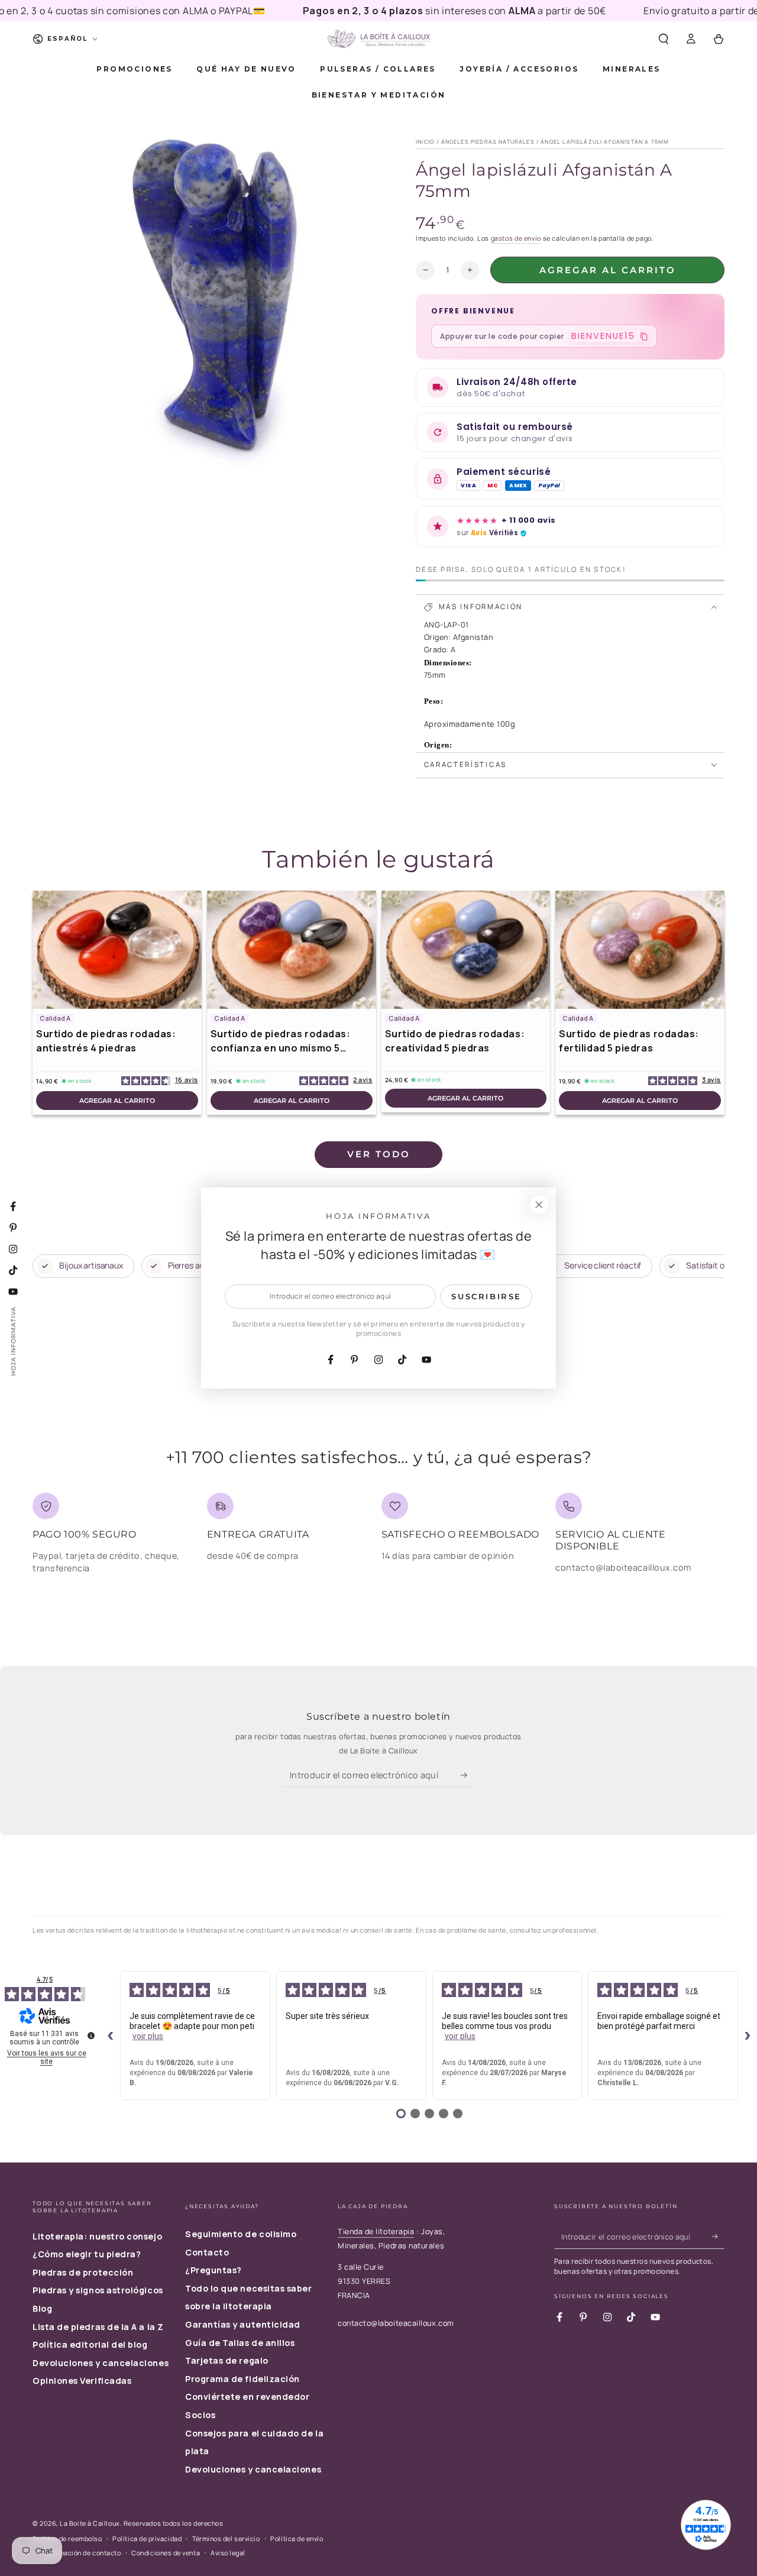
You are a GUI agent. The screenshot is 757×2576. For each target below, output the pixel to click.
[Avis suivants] (748, 2035)
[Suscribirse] (468, 1775)
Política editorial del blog (90, 2344)
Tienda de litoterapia (376, 2232)
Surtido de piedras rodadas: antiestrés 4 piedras (106, 1041)
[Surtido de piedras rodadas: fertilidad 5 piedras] (640, 950)
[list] (378, 1538)
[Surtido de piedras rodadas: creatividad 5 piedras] (466, 950)
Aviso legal (228, 2553)
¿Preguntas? (213, 2270)
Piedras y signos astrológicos (98, 2290)
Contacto (207, 2252)
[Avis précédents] (111, 2035)
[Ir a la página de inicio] (378, 39)
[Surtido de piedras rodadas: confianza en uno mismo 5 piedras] (292, 950)
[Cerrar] (539, 1205)
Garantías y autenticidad (243, 2324)
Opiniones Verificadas (82, 2381)
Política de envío (297, 2538)
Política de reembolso (67, 2538)
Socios (200, 2415)
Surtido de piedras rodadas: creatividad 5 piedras (455, 1041)
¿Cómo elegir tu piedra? (87, 2254)
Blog (42, 2308)
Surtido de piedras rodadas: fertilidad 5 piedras (629, 1041)
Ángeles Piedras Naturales (488, 142)
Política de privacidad (147, 2538)
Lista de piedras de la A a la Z (98, 2327)
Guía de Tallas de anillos (240, 2343)
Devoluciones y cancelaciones (101, 2363)
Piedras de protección (83, 2272)
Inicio (425, 142)
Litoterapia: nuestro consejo (97, 2236)
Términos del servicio (226, 2538)
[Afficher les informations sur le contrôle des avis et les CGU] (91, 2035)
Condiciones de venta (166, 2553)
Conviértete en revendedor (248, 2397)
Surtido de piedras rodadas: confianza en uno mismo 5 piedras (281, 1041)
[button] (663, 39)
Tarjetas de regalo (227, 2360)
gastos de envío (516, 238)
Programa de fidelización (242, 2379)
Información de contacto (82, 2553)
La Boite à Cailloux (90, 2523)
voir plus (148, 2036)
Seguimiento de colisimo (241, 2234)
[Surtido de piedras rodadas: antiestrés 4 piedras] (117, 950)
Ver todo (379, 1154)
